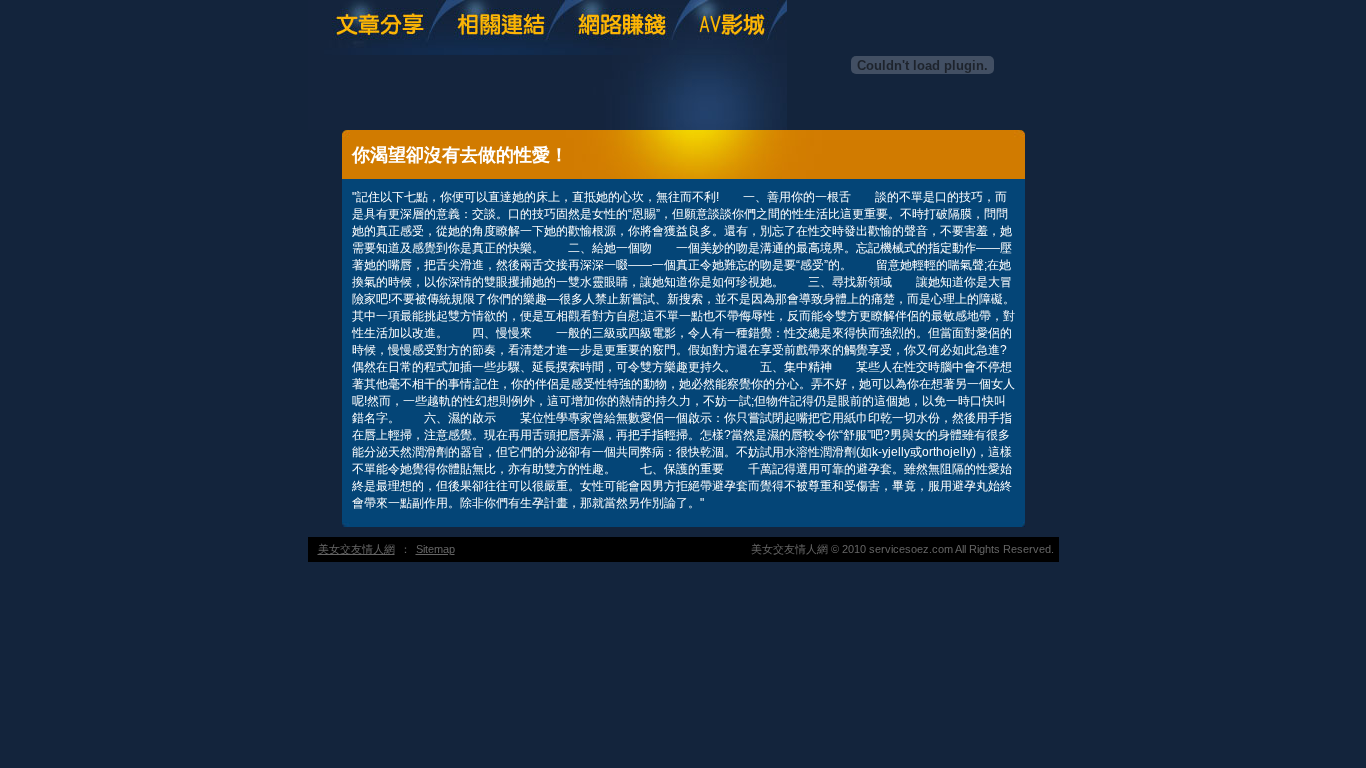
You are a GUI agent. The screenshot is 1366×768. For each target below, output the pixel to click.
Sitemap (435, 549)
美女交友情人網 (356, 549)
